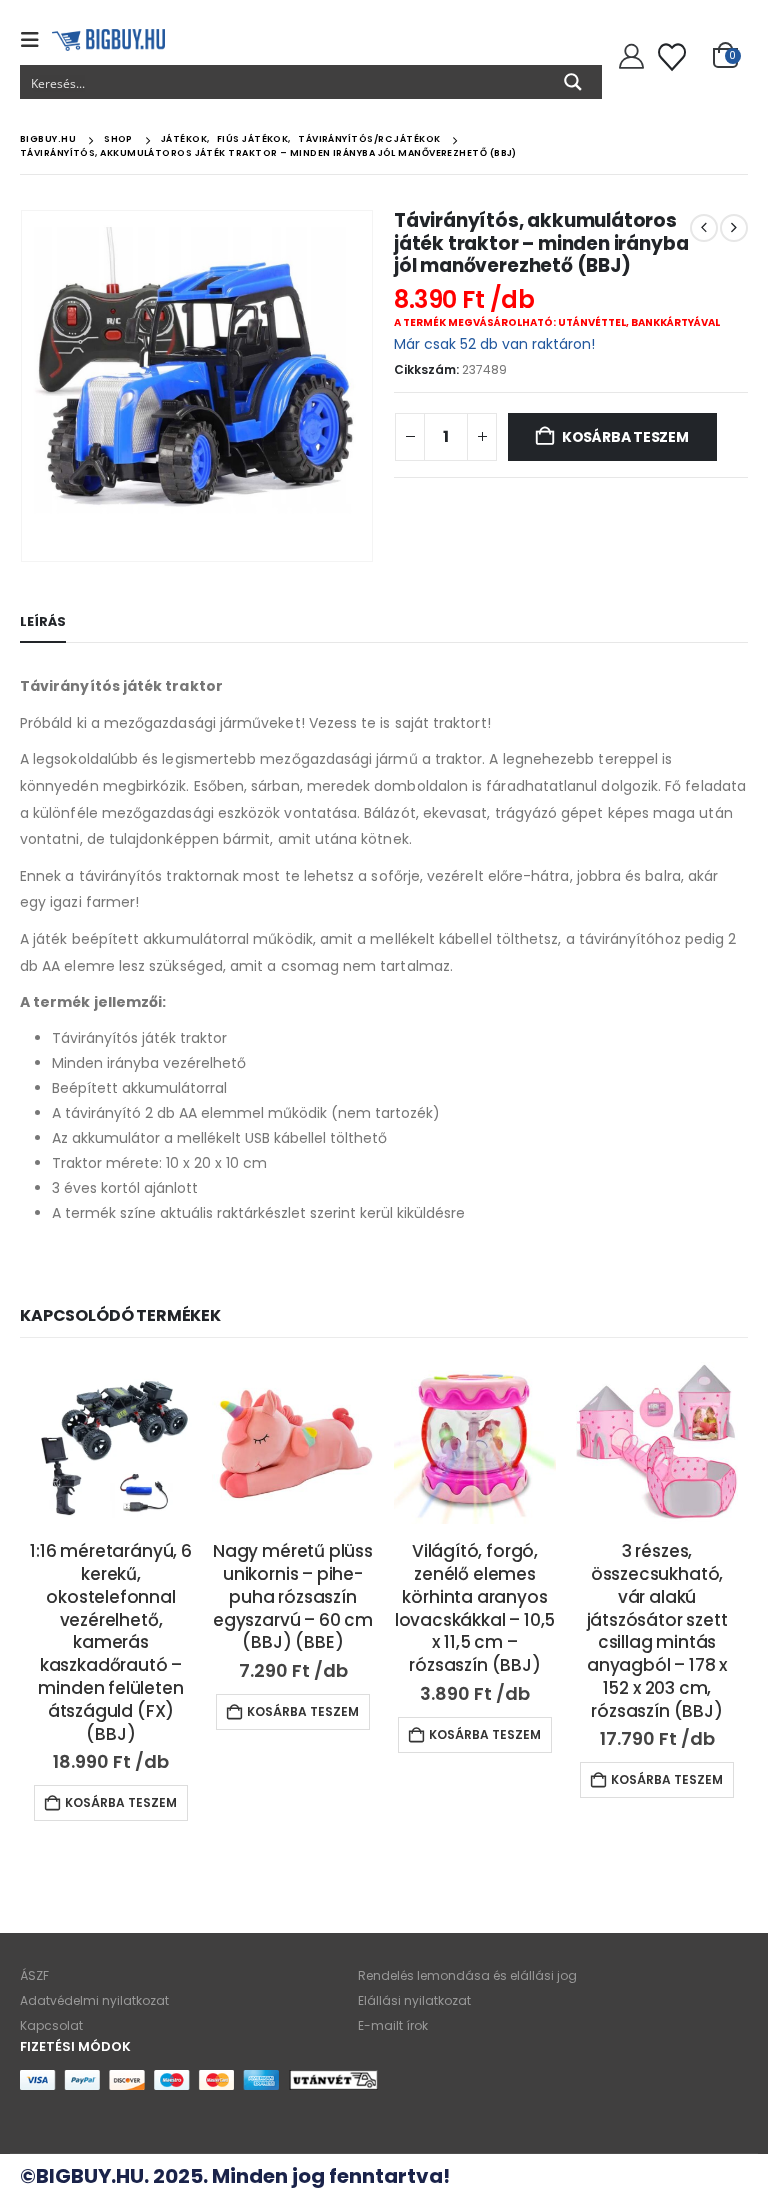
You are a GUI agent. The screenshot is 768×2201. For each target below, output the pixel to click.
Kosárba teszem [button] (121, 1802)
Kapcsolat (51, 2025)
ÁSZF (34, 1975)
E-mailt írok (393, 2025)
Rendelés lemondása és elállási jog (467, 1975)
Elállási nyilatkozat (414, 2000)
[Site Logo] (108, 40)
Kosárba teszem (625, 437)
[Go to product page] (111, 1443)
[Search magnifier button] (573, 82)
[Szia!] (628, 57)
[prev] (704, 228)
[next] (734, 228)
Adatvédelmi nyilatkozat (94, 2000)
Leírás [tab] (43, 621)
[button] (36, 40)
